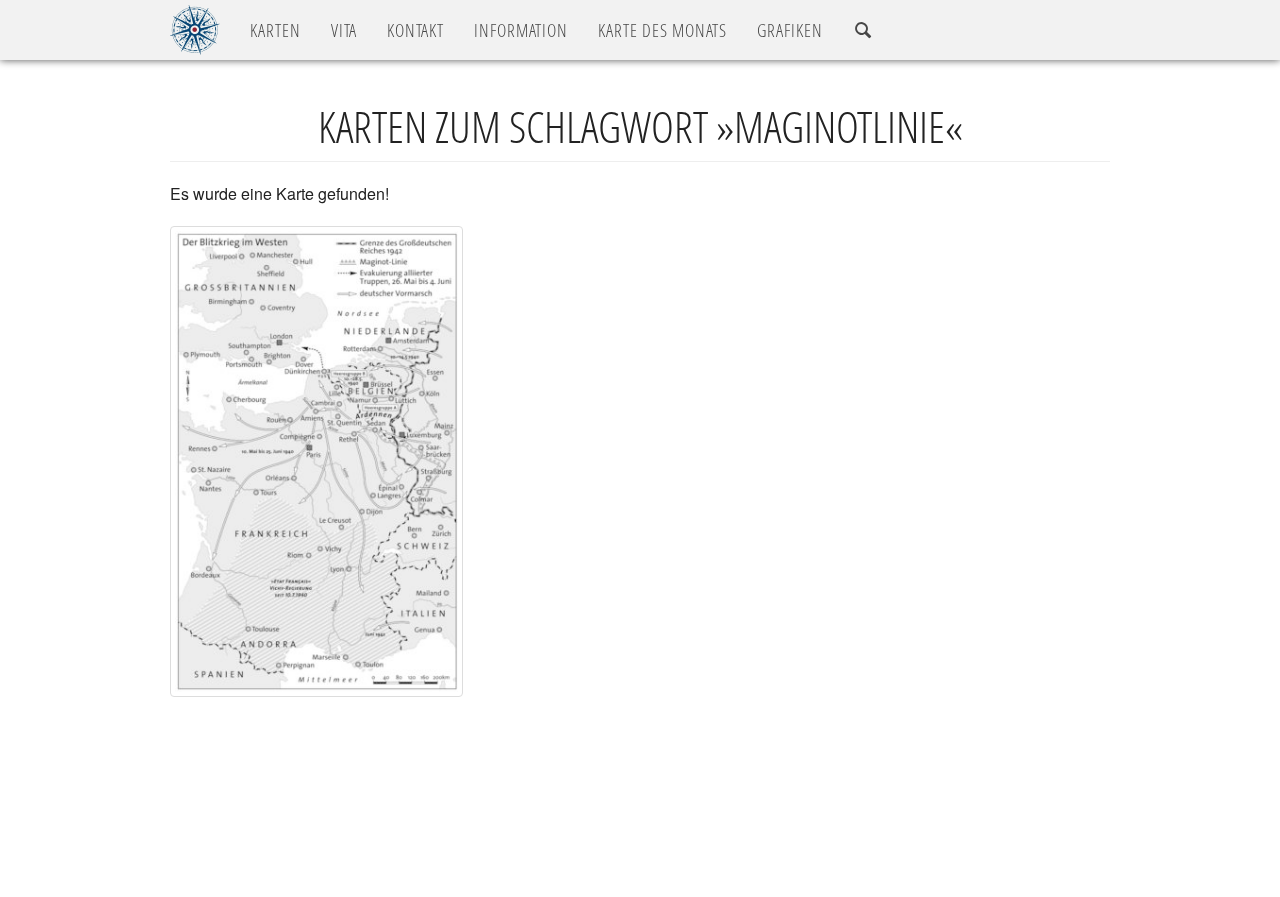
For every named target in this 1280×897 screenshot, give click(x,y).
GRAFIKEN (790, 30)
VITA (344, 30)
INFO (521, 30)
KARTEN (275, 30)
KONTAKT (415, 30)
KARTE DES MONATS (662, 30)
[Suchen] (863, 30)
